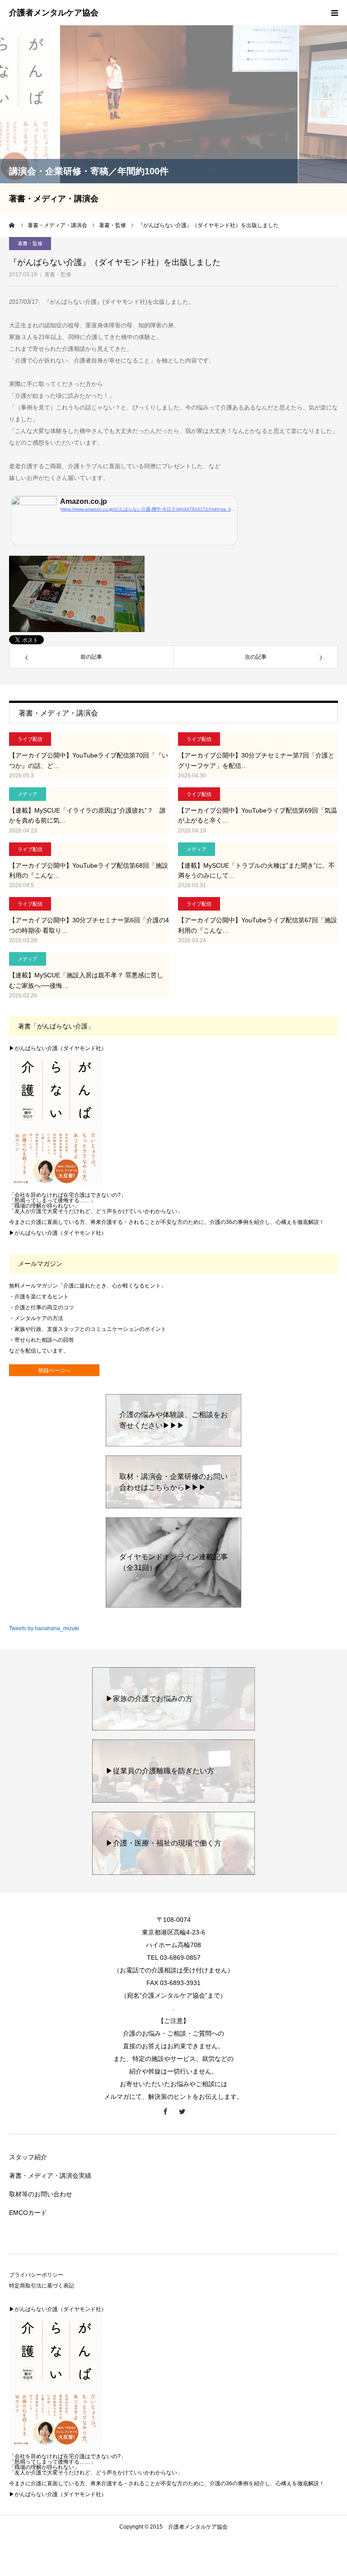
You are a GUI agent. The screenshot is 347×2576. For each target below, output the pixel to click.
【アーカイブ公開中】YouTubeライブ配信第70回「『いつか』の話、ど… (89, 760)
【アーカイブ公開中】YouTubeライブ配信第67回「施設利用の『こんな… (258, 925)
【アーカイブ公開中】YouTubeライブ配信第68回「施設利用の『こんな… (89, 870)
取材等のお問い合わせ (41, 2194)
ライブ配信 (30, 739)
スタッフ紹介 (28, 2157)
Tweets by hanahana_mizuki (44, 1628)
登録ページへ (54, 1371)
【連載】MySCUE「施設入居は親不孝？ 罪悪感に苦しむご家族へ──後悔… (86, 980)
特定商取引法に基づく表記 (42, 2286)
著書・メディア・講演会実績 (50, 2176)
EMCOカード (28, 2213)
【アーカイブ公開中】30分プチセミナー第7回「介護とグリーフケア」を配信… (256, 760)
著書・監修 (58, 274)
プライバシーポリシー (36, 2275)
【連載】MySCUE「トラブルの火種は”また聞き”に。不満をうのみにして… (256, 870)
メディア (28, 794)
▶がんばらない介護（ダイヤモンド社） (58, 1048)
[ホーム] (12, 225)
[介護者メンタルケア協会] (54, 13)
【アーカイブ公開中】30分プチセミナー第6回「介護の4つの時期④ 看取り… (89, 925)
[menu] (334, 13)
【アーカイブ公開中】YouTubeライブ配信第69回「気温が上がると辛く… (258, 815)
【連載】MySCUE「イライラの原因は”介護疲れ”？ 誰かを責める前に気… (87, 815)
